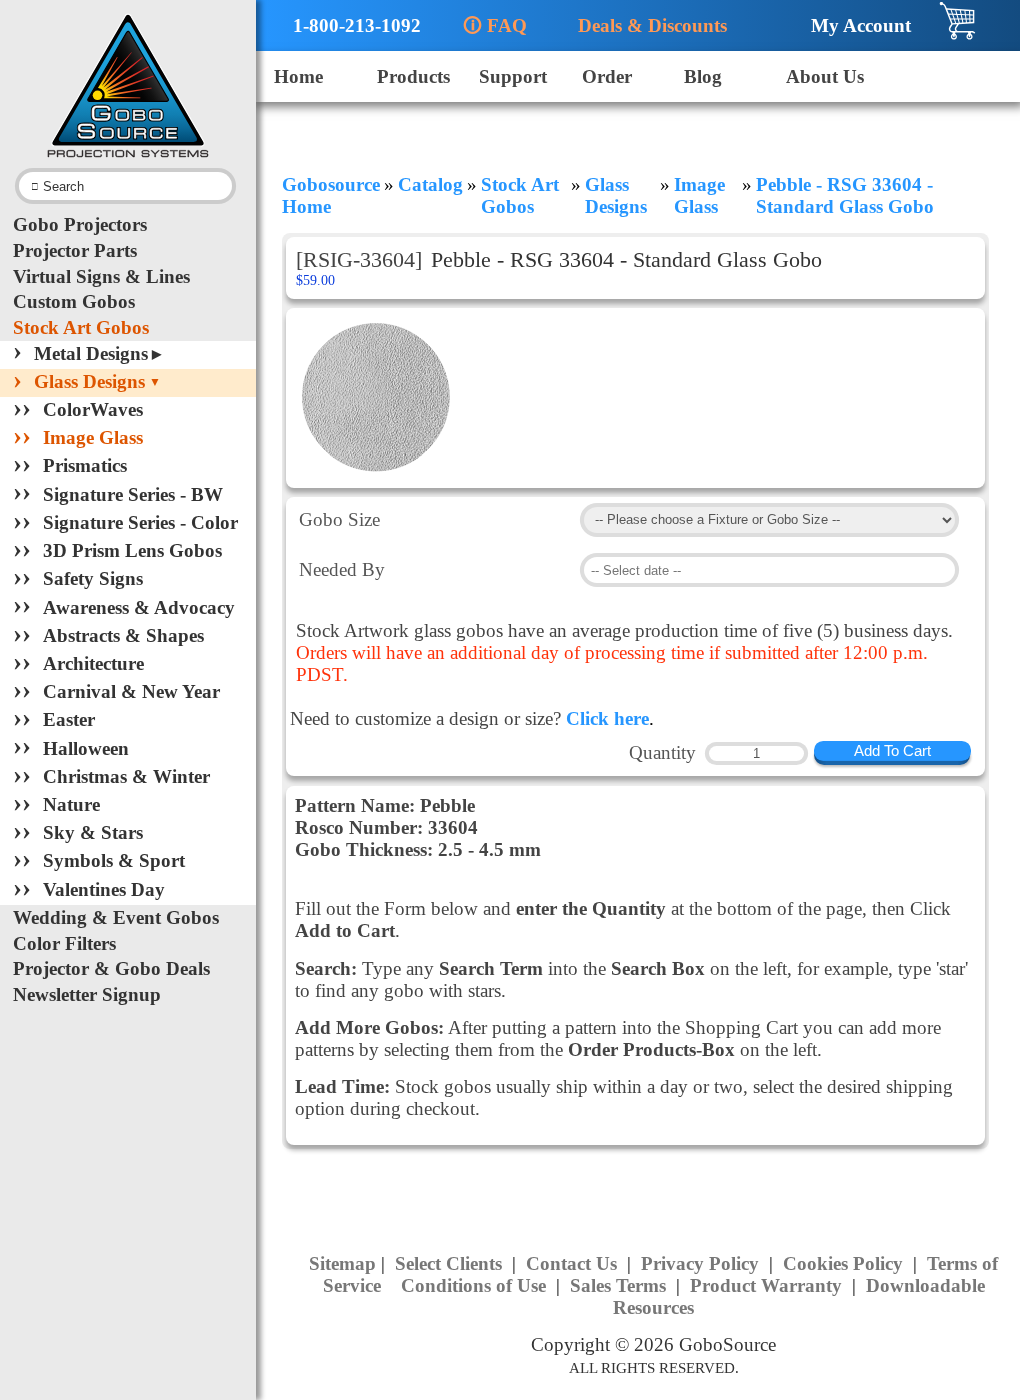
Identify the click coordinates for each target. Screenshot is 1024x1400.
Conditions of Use (476, 1285)
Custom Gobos (74, 301)
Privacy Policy (702, 1263)
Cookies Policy (845, 1263)
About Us (825, 76)
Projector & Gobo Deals (111, 968)
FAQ (495, 25)
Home (298, 76)
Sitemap (342, 1263)
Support (513, 76)
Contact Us (574, 1263)
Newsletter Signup (87, 994)
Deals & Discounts (644, 25)
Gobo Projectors (80, 224)
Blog (703, 76)
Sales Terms (620, 1285)
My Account (853, 25)
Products (413, 76)
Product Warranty (768, 1285)
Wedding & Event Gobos (116, 917)
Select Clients (451, 1263)
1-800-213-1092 (347, 25)
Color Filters (64, 943)
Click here (607, 718)
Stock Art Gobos (81, 327)
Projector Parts (75, 250)
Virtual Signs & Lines (101, 276)
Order (607, 76)
